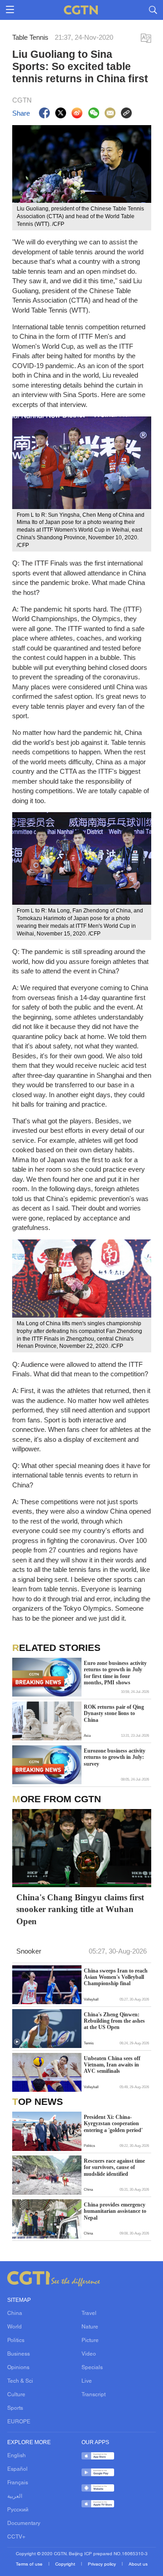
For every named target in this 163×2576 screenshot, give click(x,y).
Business (19, 2354)
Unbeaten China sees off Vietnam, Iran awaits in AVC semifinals (112, 2065)
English (17, 2456)
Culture (16, 2395)
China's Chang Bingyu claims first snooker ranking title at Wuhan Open (80, 1910)
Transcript (93, 2395)
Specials (92, 2368)
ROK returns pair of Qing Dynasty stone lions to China (114, 1713)
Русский (18, 2510)
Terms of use (30, 2564)
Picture (90, 2341)
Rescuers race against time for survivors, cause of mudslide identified (114, 2167)
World (14, 2327)
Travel (89, 2314)
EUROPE (19, 2422)
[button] (17, 2042)
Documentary (24, 2524)
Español (17, 2469)
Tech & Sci (20, 2381)
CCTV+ (16, 2537)
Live (87, 2381)
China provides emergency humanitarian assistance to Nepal (115, 2211)
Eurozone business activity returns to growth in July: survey (115, 1757)
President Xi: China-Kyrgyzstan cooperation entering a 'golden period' (113, 2124)
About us (138, 2564)
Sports (15, 2408)
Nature (90, 2327)
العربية (15, 2497)
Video (89, 2354)
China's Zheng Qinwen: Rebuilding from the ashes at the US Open (114, 2021)
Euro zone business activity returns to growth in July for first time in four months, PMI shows (115, 1673)
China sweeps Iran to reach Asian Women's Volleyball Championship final (116, 1977)
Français (18, 2483)
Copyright (66, 2564)
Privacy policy (103, 2564)
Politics (16, 2341)
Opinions (18, 2368)
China (15, 2314)
